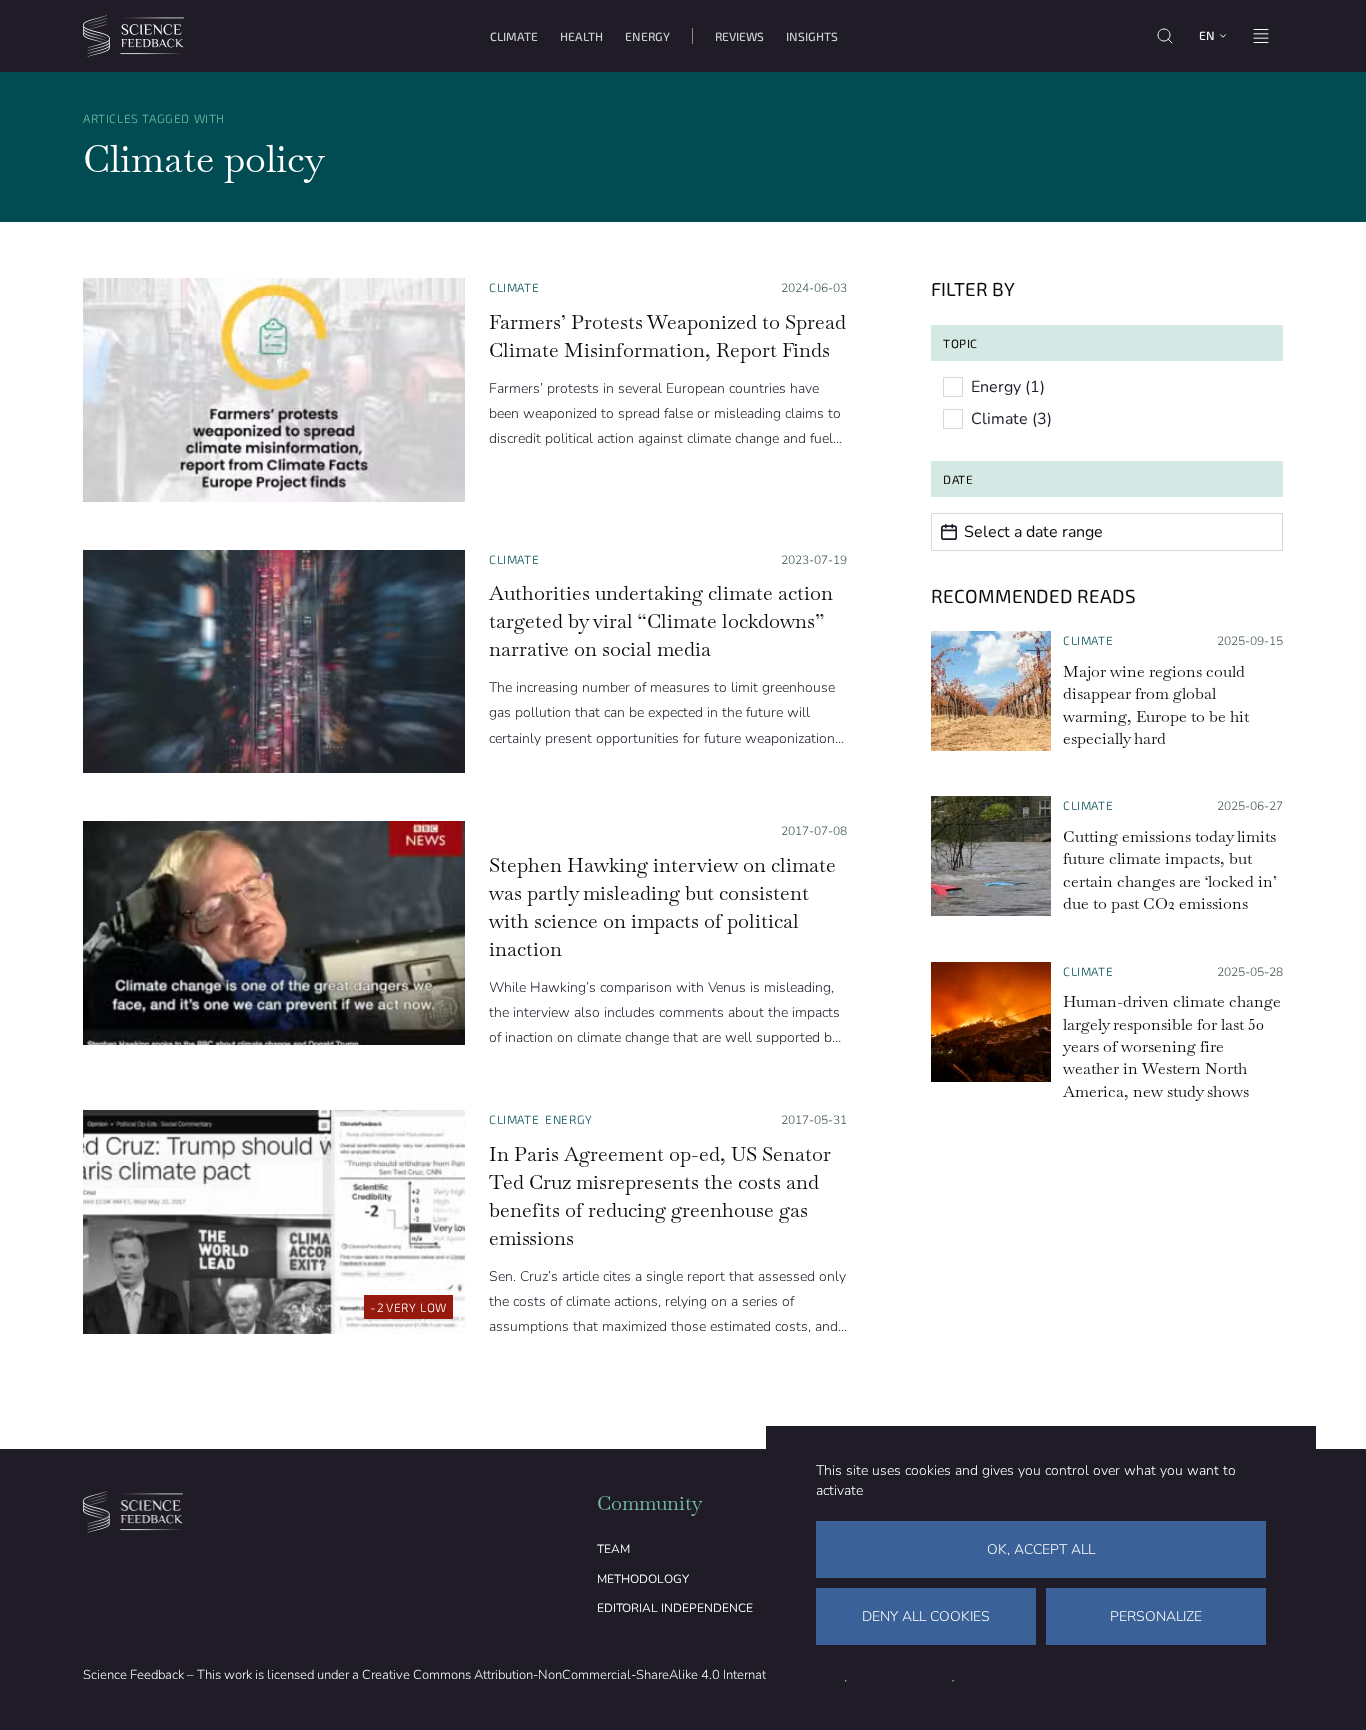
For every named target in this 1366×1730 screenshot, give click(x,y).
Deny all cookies (926, 1616)
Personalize (1156, 1616)
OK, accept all (1041, 1549)
